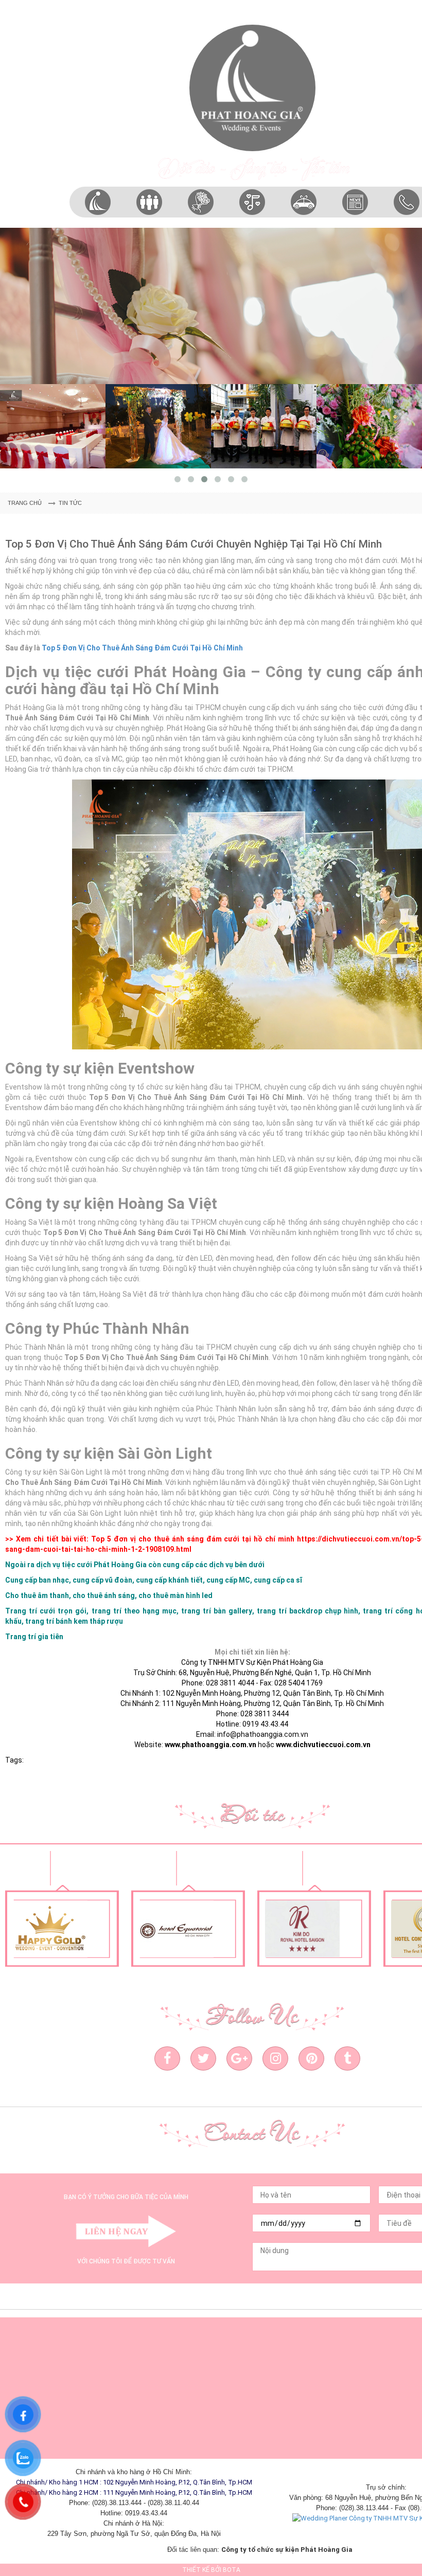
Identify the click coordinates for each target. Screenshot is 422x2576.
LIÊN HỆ (407, 227)
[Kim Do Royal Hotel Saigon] (194, 1929)
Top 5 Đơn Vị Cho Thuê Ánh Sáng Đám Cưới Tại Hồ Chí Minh (142, 648)
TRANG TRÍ (201, 227)
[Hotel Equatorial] (68, 1929)
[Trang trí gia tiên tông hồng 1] (211, 306)
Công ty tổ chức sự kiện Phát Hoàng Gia (287, 2550)
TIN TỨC (355, 227)
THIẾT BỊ (252, 227)
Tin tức (70, 503)
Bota (232, 2570)
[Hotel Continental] (320, 1929)
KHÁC (304, 228)
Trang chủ (25, 503)
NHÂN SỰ (149, 227)
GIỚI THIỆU (98, 227)
